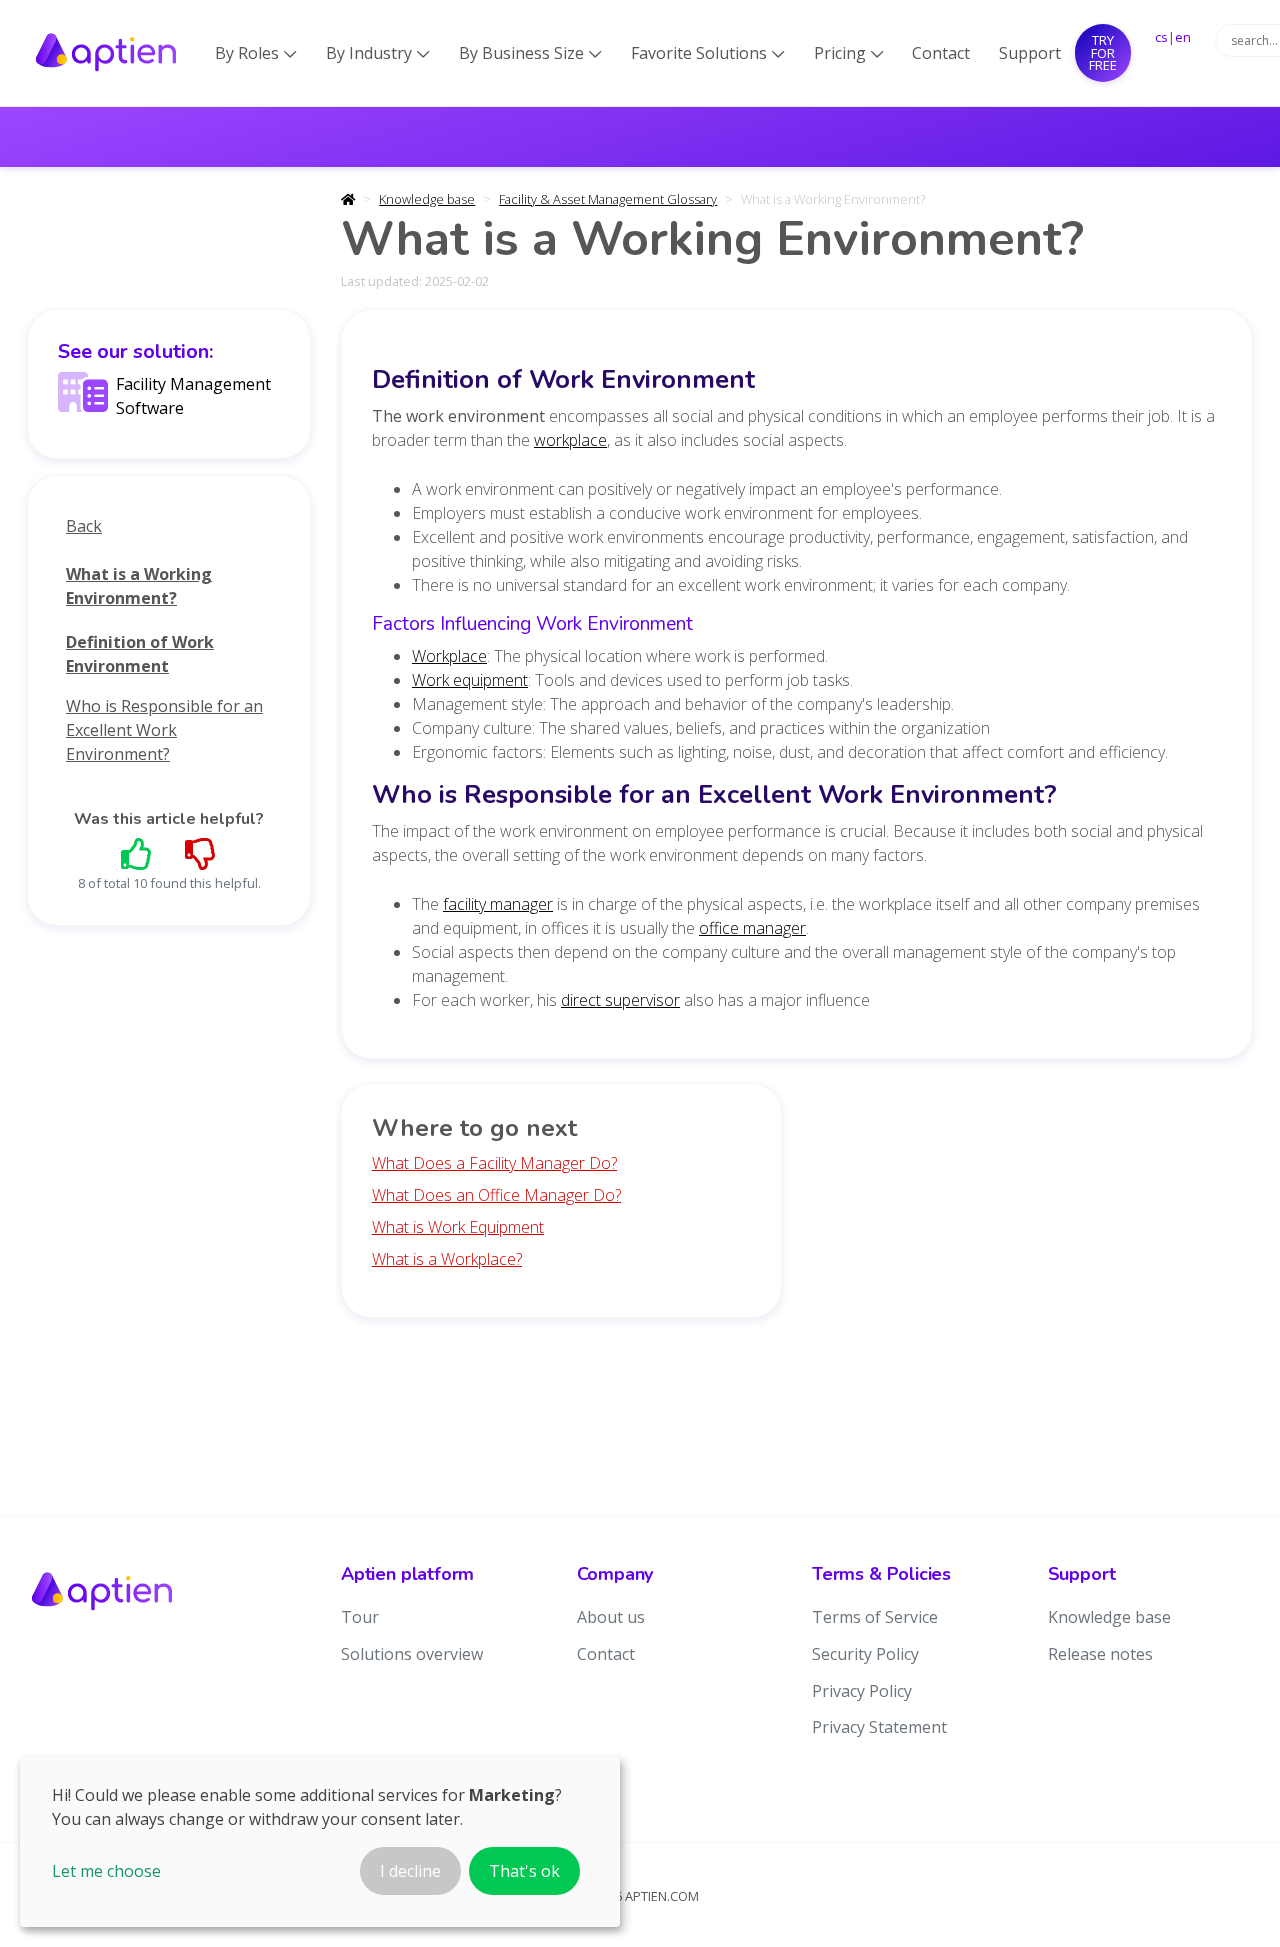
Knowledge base (427, 199)
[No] (201, 853)
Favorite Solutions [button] (708, 53)
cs (1161, 37)
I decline (410, 1871)
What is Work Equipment (458, 1227)
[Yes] (137, 853)
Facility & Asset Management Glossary (608, 199)
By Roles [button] (256, 53)
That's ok (524, 1871)
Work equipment (470, 680)
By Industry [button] (378, 53)
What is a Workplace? (447, 1259)
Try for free (1103, 52)
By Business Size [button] (530, 53)
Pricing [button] (849, 53)
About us (611, 1617)
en (1183, 37)
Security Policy (865, 1654)
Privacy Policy (862, 1691)
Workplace (449, 656)
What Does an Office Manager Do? (496, 1195)
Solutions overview (412, 1654)
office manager (752, 928)
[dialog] (320, 1841)
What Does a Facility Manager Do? (494, 1163)
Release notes (1100, 1654)
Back (84, 526)
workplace (570, 440)
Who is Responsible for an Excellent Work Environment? (164, 730)
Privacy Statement (879, 1727)
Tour (360, 1617)
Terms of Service (875, 1617)
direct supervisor (620, 1000)
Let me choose (106, 1871)
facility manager (498, 904)
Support (1030, 53)
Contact (941, 53)
